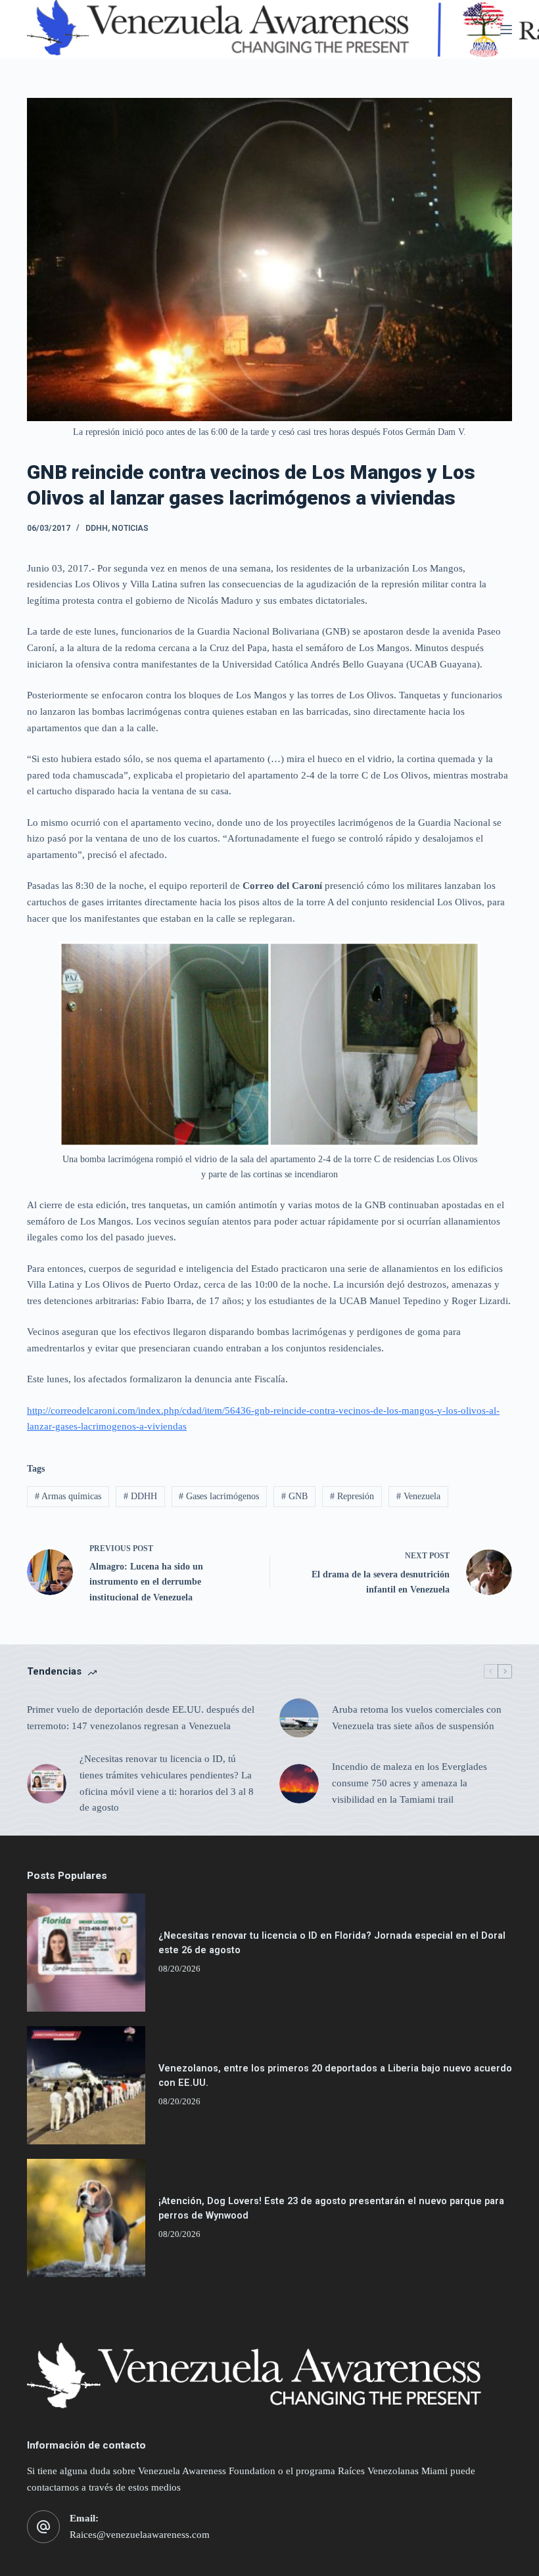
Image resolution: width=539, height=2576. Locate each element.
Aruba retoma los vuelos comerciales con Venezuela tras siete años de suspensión (417, 1718)
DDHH (97, 528)
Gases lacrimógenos (219, 1496)
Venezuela (418, 1496)
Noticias (130, 528)
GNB (294, 1496)
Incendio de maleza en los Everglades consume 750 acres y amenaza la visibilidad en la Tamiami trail (410, 1783)
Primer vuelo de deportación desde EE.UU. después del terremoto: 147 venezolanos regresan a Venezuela (141, 1718)
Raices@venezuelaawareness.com (140, 2535)
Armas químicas (68, 1496)
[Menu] (506, 30)
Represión (352, 1496)
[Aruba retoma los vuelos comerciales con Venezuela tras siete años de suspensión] (299, 1718)
